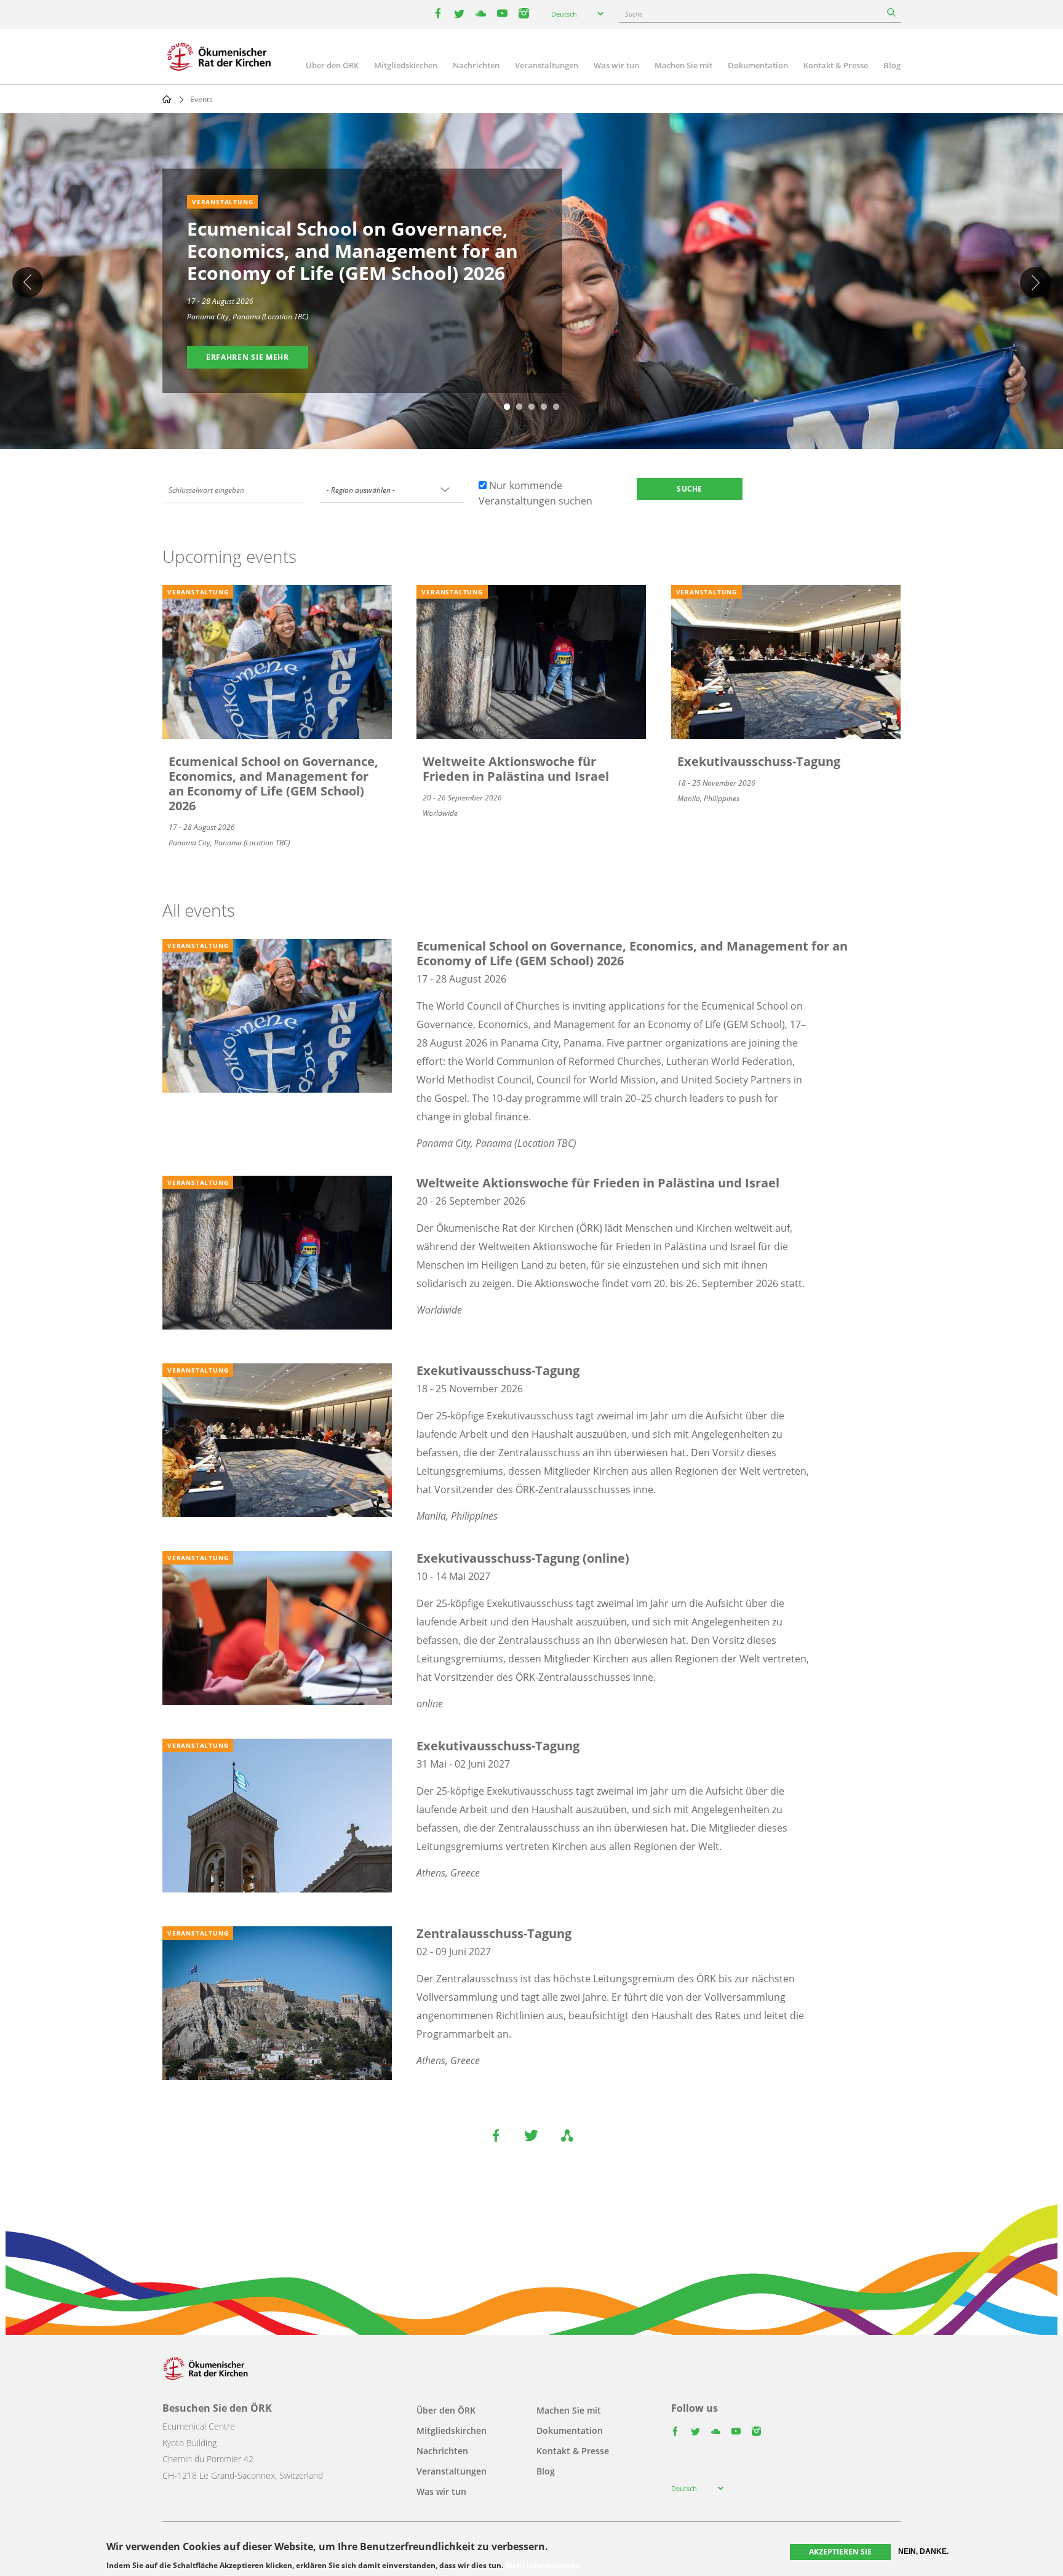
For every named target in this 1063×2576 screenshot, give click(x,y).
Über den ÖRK (332, 65)
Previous (28, 282)
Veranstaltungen (547, 65)
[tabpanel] (531, 283)
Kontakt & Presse (836, 65)
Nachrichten (476, 65)
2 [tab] (519, 407)
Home (167, 99)
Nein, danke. (923, 2551)
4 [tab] (544, 407)
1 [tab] (507, 407)
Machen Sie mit (683, 65)
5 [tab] (556, 407)
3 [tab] (531, 407)
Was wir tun (616, 65)
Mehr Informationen (543, 2565)
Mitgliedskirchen (406, 65)
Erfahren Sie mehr (248, 357)
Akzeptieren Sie (840, 2552)
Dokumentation (758, 65)
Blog (892, 65)
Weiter (1035, 282)
